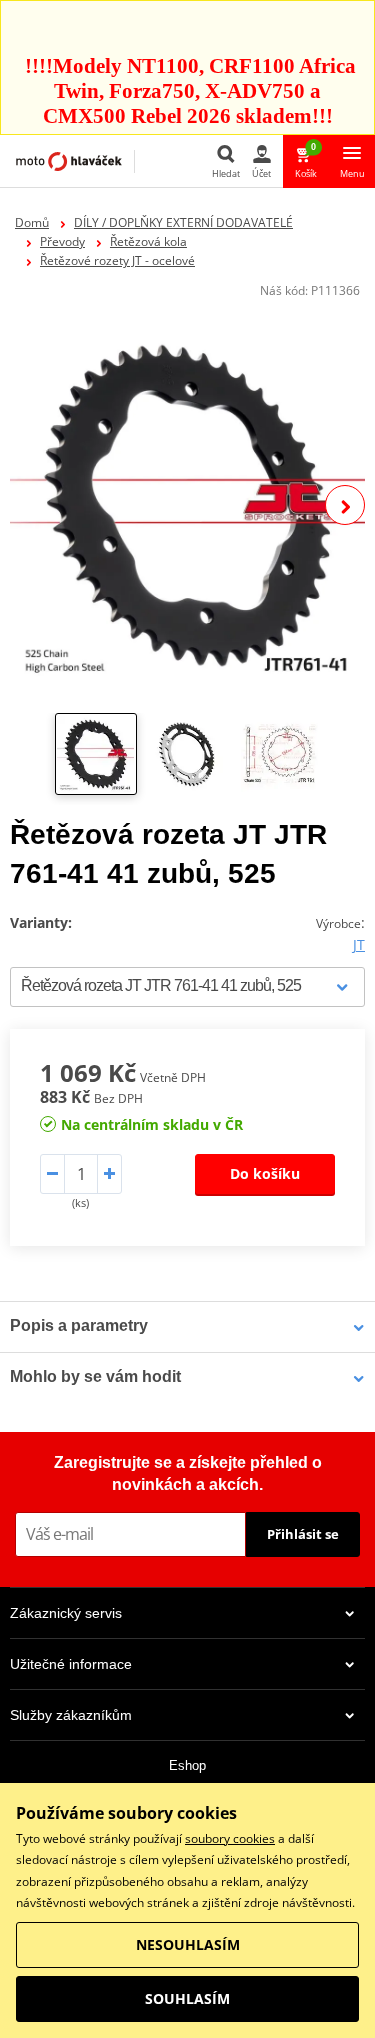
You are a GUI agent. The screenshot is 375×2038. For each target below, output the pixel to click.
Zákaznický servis (66, 1613)
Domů (32, 222)
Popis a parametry (79, 1325)
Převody (62, 241)
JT (359, 944)
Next (345, 505)
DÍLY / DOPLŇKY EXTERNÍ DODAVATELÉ (183, 222)
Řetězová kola (148, 241)
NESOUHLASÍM (188, 1944)
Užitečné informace (71, 1664)
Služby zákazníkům (71, 1715)
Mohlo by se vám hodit (95, 1376)
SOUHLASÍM (187, 1998)
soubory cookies (230, 1838)
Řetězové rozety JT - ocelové (117, 260)
